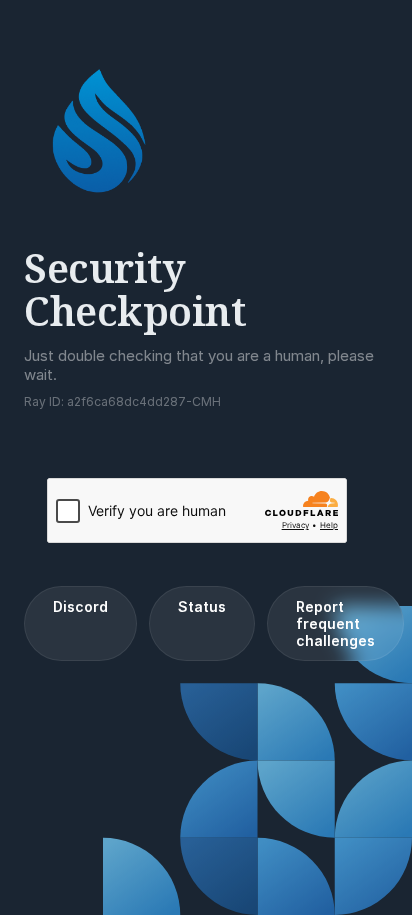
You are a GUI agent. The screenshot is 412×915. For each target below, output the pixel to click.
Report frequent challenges (335, 623)
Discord (80, 606)
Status (202, 606)
